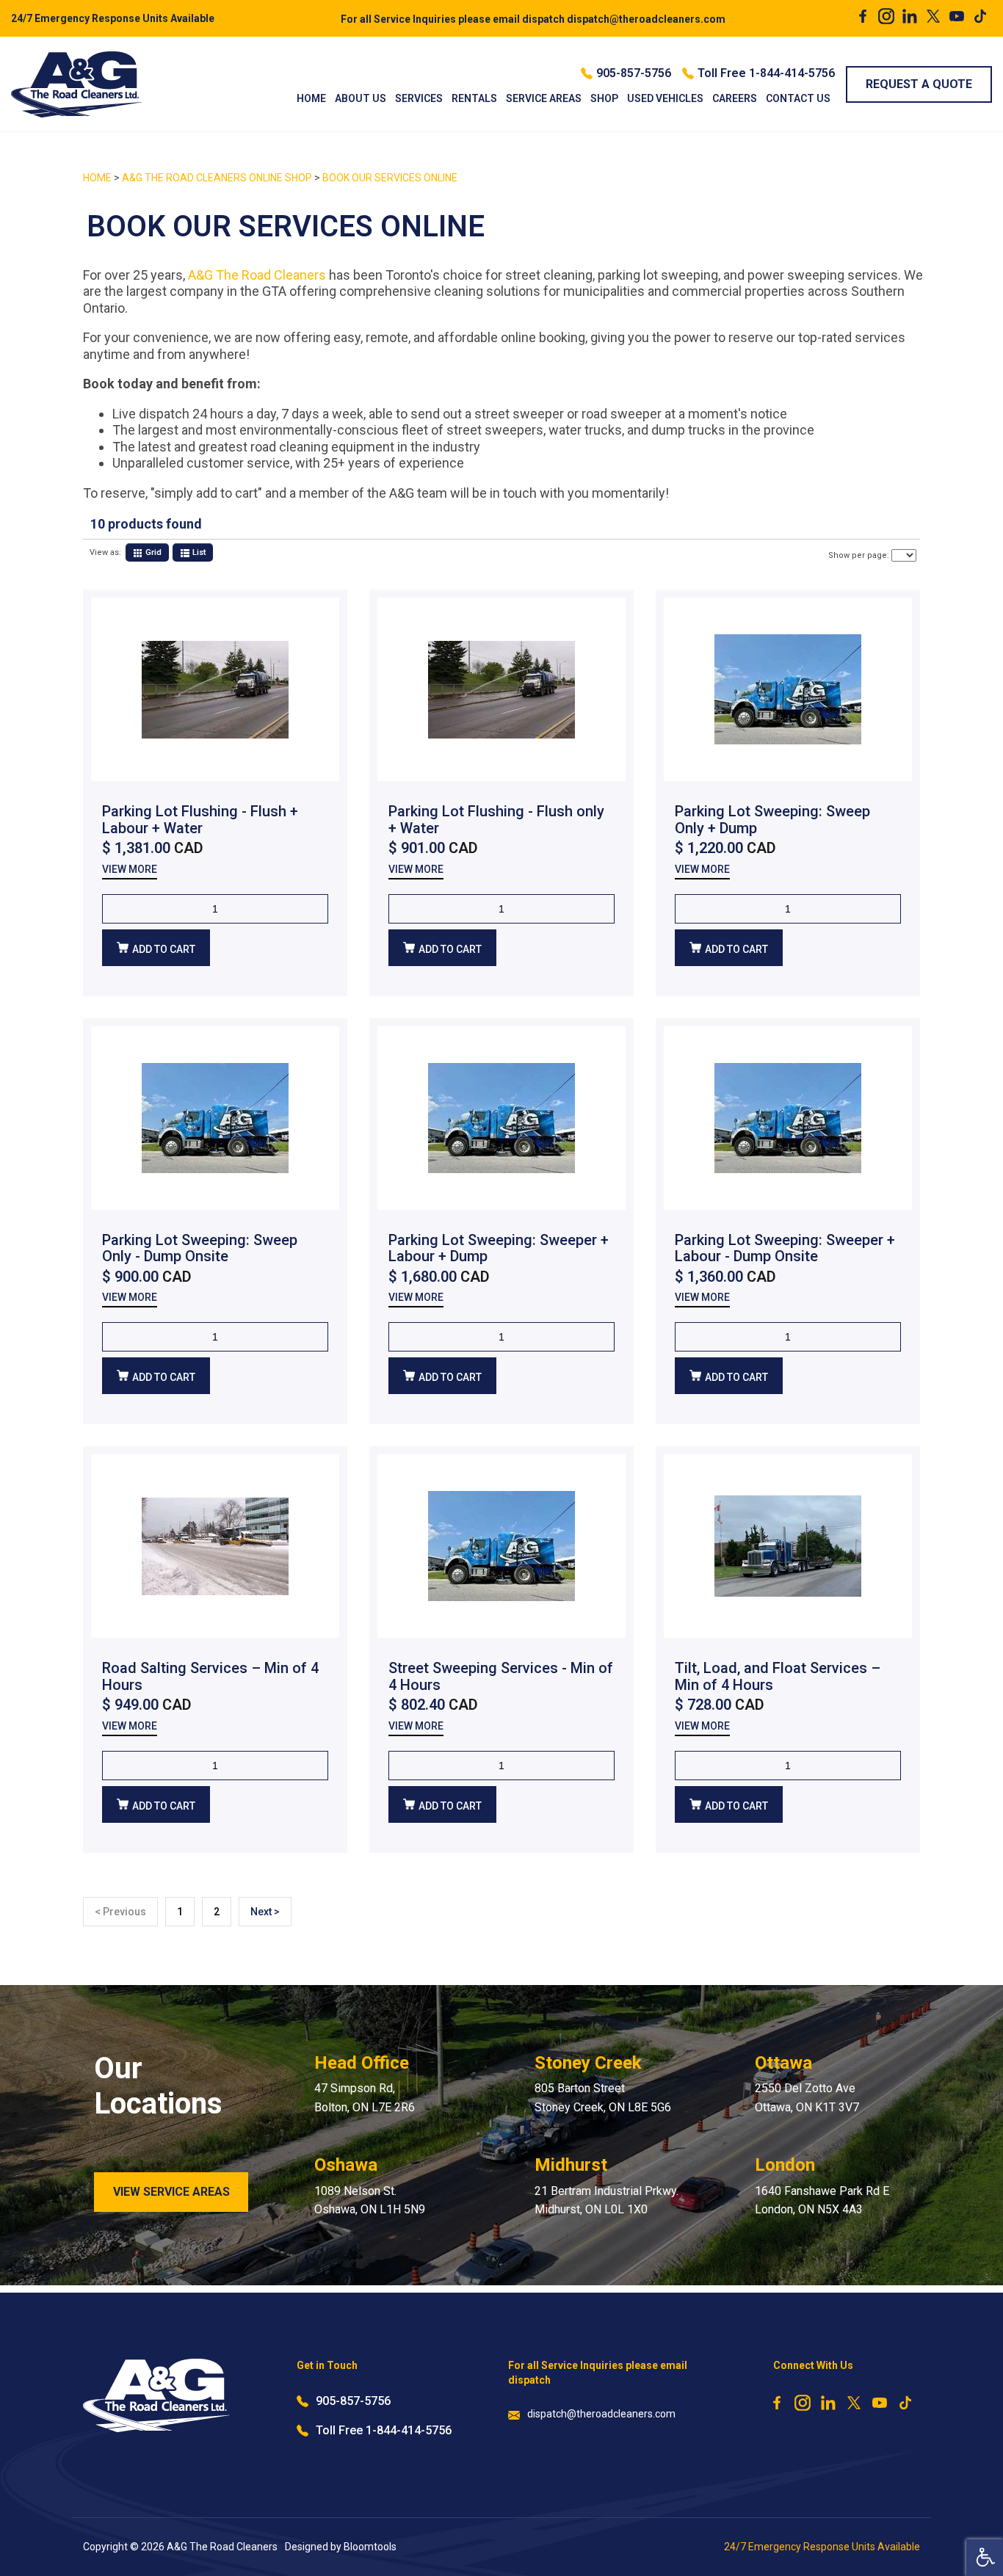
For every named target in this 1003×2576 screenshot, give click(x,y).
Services (419, 98)
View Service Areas (171, 2192)
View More (130, 870)
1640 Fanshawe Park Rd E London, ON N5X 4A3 (822, 2201)
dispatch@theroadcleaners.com (533, 19)
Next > (265, 1912)
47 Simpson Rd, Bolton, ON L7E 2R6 (365, 2098)
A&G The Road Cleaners (257, 275)
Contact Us (798, 98)
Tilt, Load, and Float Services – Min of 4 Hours (778, 1676)
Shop (604, 98)
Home (311, 98)
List (198, 552)
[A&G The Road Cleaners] (77, 84)
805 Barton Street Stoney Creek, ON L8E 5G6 (603, 2098)
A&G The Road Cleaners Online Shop (218, 178)
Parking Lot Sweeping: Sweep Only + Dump (772, 820)
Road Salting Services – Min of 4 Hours (210, 1676)
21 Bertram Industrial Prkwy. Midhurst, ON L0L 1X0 (606, 2201)
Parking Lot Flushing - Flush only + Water (496, 820)
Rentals (474, 98)
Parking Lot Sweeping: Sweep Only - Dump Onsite (200, 1248)
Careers (735, 98)
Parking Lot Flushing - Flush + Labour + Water (200, 820)
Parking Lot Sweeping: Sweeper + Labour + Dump (499, 1248)
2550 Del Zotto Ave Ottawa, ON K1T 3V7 (807, 2098)
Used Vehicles (665, 98)
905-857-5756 (634, 73)
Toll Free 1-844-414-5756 (766, 73)
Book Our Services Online (390, 178)
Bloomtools (370, 2547)
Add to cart (164, 949)
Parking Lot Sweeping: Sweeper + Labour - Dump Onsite (785, 1248)
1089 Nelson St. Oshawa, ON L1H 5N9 (370, 2201)
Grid (152, 552)
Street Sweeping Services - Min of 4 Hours (501, 1676)
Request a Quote (919, 84)
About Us (361, 98)
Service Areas (544, 98)
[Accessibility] (985, 2558)
